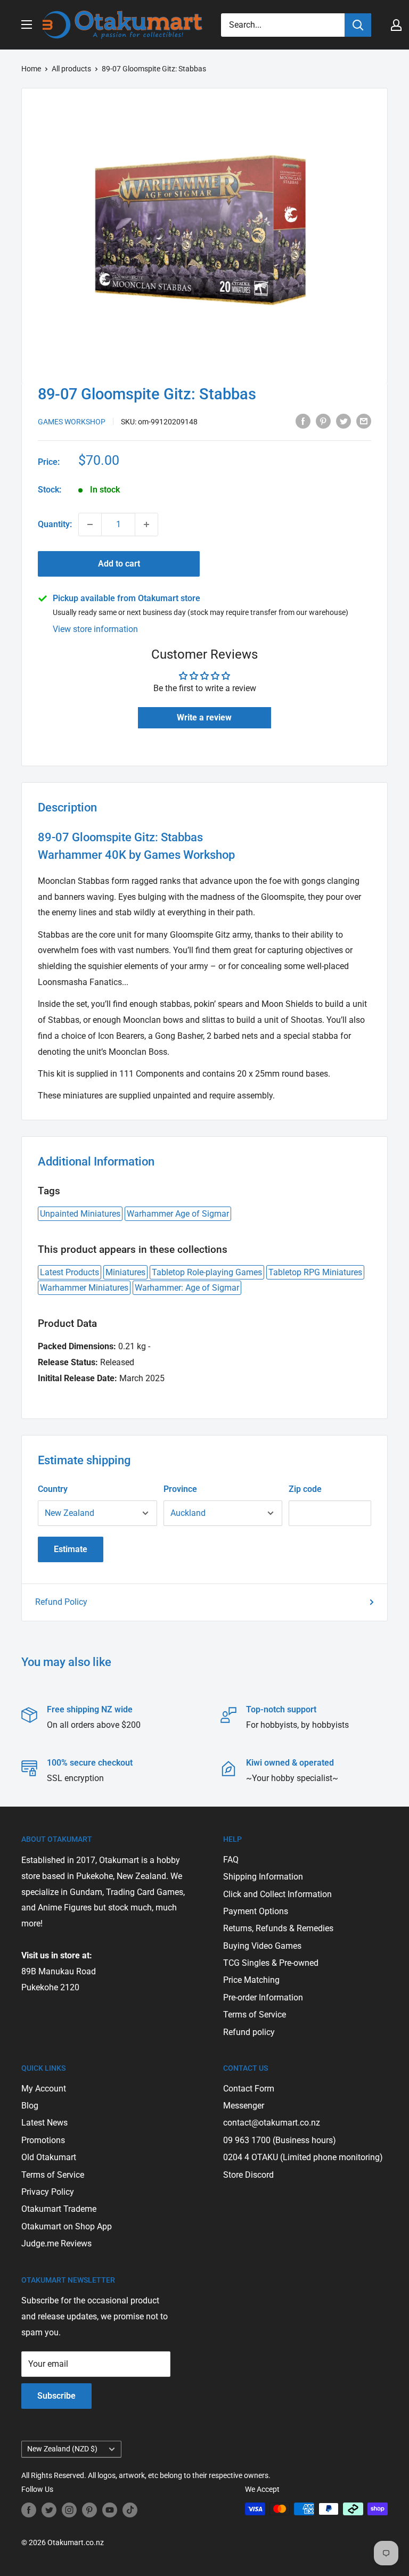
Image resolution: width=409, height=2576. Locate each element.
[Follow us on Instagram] (69, 2510)
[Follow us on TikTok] (130, 2510)
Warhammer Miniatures (84, 1288)
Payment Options (256, 1911)
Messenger (244, 2106)
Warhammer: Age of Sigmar (187, 1288)
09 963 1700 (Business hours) (280, 2140)
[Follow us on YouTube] (110, 2510)
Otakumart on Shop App (67, 2226)
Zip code (305, 1489)
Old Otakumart (49, 2157)
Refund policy (249, 2032)
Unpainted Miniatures (80, 1214)
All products (71, 69)
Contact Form (249, 2089)
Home (31, 69)
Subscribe (56, 2396)
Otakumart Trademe (59, 2209)
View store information (95, 629)
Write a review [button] (204, 717)
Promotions (43, 2140)
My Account (44, 2089)
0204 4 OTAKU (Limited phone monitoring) (303, 2157)
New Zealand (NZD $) (62, 2449)
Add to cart (119, 564)
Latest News (44, 2123)
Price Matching (251, 1980)
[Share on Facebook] (303, 421)
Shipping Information (263, 1877)
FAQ (231, 1860)
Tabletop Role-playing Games (207, 1272)
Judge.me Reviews (56, 2243)
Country (53, 1489)
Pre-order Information (263, 1997)
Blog (30, 2106)
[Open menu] (27, 24)
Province (180, 1489)
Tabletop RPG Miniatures (315, 1272)
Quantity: (55, 524)
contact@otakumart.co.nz (272, 2123)
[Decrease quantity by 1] (90, 524)
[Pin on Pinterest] (323, 421)
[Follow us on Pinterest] (89, 2510)
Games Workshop (72, 422)
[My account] (396, 25)
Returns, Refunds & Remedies (278, 1928)
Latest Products (69, 1272)
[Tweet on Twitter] (343, 421)
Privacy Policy (48, 2192)
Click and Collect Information (277, 1894)
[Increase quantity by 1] (146, 524)
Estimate (71, 1549)
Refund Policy (61, 1602)
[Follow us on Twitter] (49, 2510)
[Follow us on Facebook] (29, 2510)
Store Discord (248, 2175)
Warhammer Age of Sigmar (178, 1214)
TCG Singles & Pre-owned (271, 1963)
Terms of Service (255, 2015)
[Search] (358, 25)
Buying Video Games (262, 1946)
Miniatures (125, 1272)
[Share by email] (364, 421)
